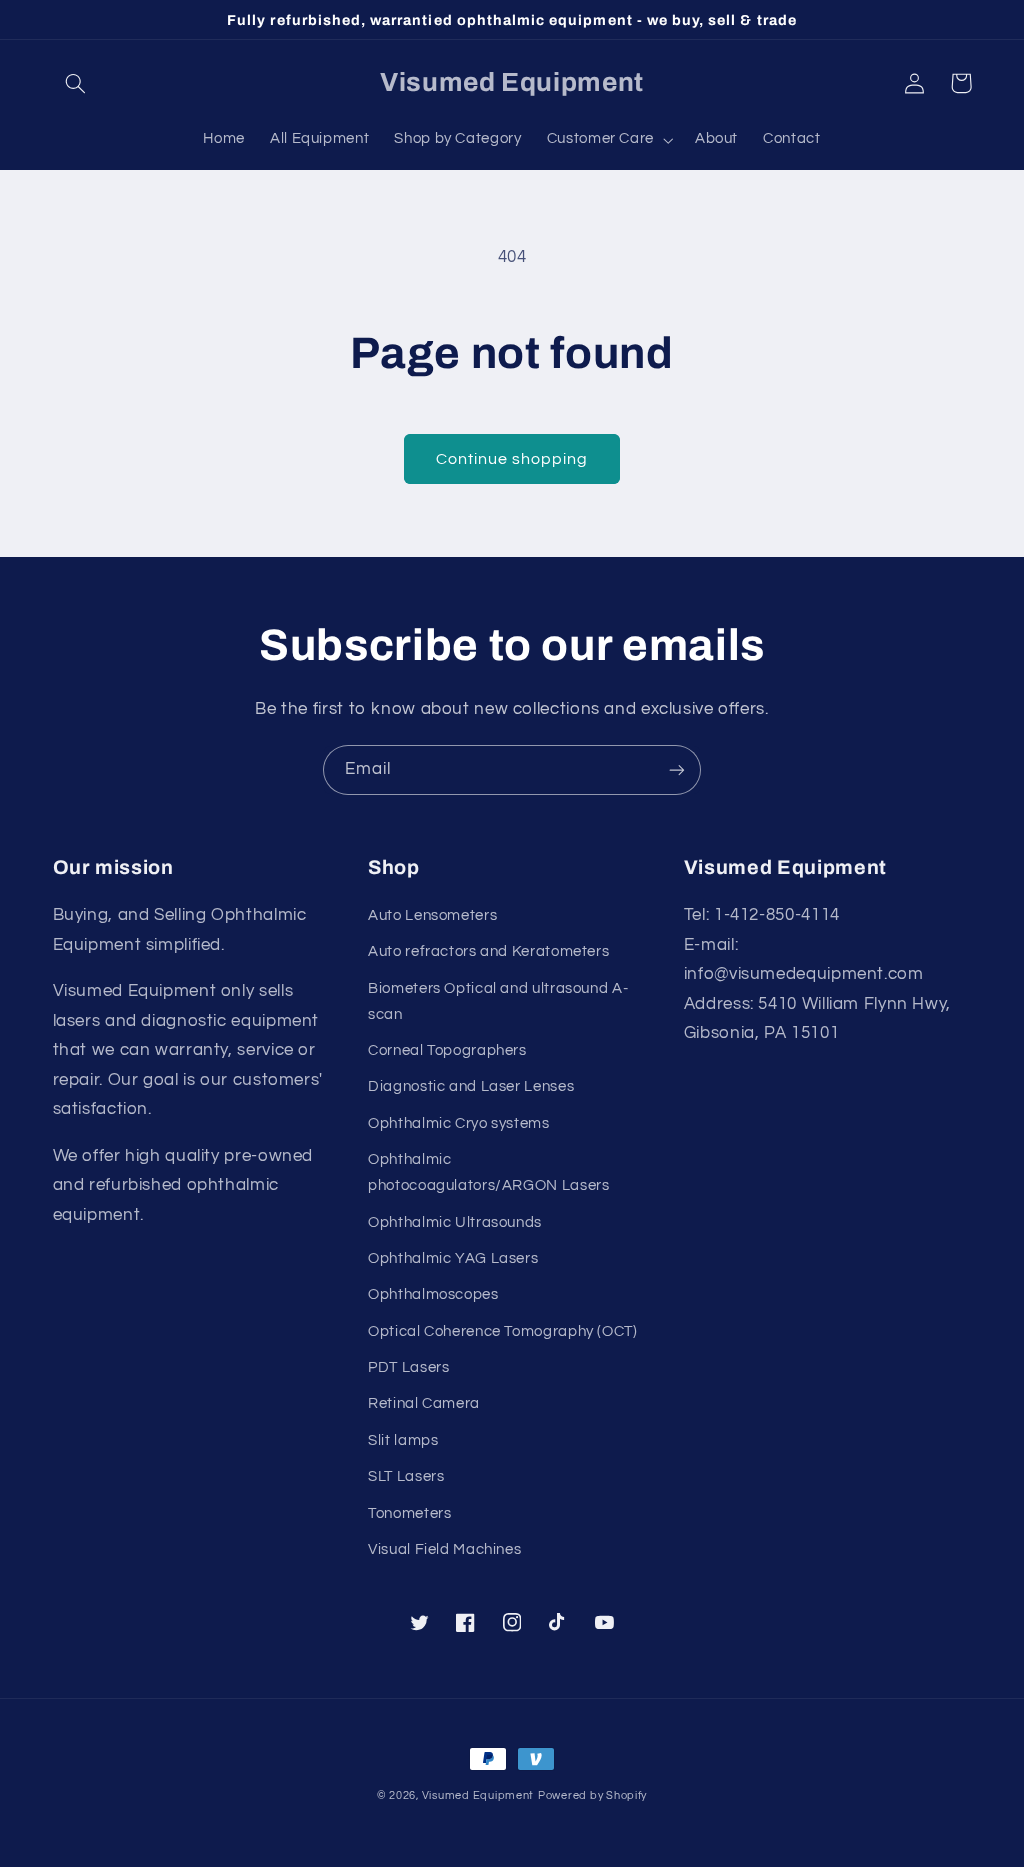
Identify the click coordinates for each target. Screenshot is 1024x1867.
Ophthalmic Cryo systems (459, 1123)
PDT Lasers (408, 1367)
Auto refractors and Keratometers (488, 951)
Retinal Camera (424, 1403)
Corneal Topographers (447, 1050)
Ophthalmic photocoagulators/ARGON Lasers (488, 1172)
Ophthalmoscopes (433, 1294)
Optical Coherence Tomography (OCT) (502, 1331)
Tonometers (409, 1513)
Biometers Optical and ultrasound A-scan (498, 1001)
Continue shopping (512, 459)
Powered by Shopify (592, 1795)
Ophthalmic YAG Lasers (453, 1258)
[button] (76, 83)
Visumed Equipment (478, 1795)
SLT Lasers (406, 1476)
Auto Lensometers (432, 915)
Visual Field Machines (444, 1549)
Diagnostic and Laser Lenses (471, 1086)
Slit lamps (403, 1440)
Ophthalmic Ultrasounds (455, 1222)
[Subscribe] (677, 769)
